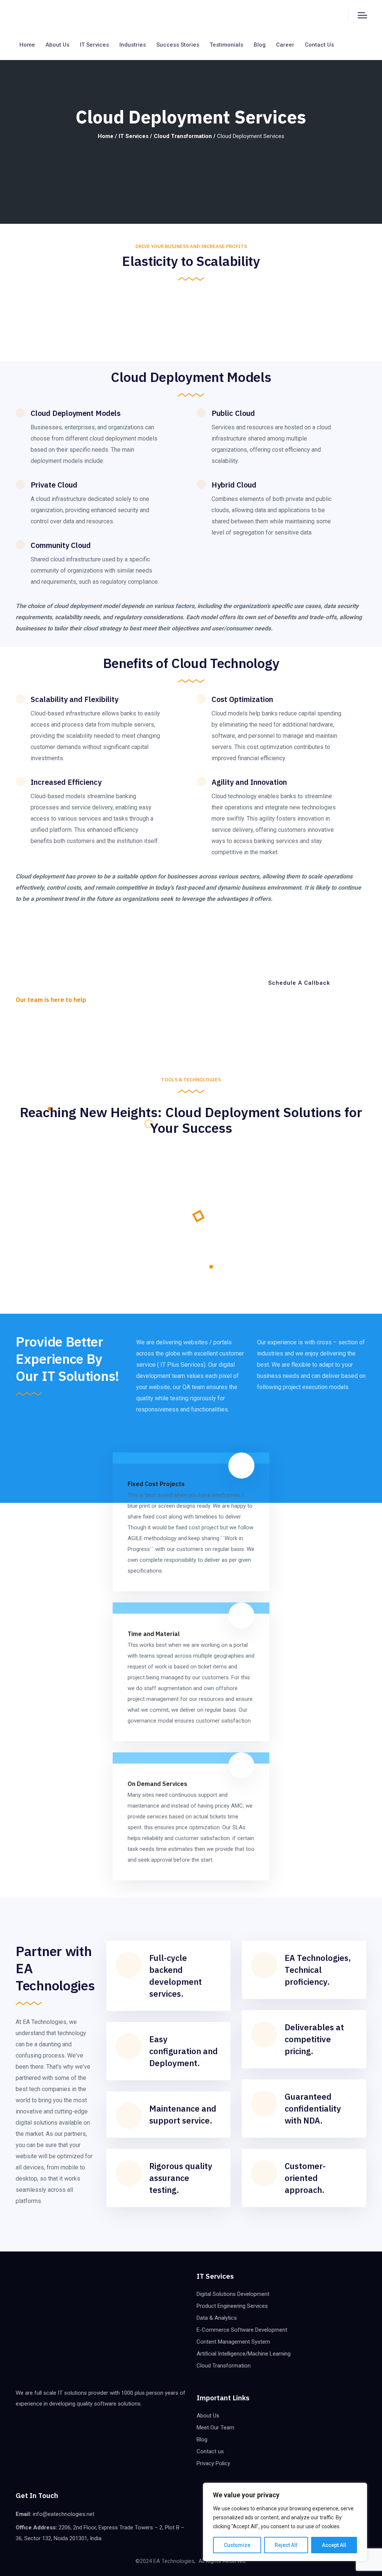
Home (27, 45)
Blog (260, 45)
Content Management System (233, 2342)
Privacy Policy (213, 2463)
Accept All (334, 2545)
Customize (237, 2545)
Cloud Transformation (183, 136)
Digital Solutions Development (233, 2294)
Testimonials (226, 45)
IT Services (94, 45)
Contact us (319, 45)
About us (57, 45)
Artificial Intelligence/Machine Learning (244, 2354)
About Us (208, 2416)
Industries (133, 45)
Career (285, 45)
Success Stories (178, 45)
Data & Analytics (217, 2318)
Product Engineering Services (232, 2306)
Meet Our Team (215, 2428)
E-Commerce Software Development (242, 2330)
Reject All (286, 2545)
